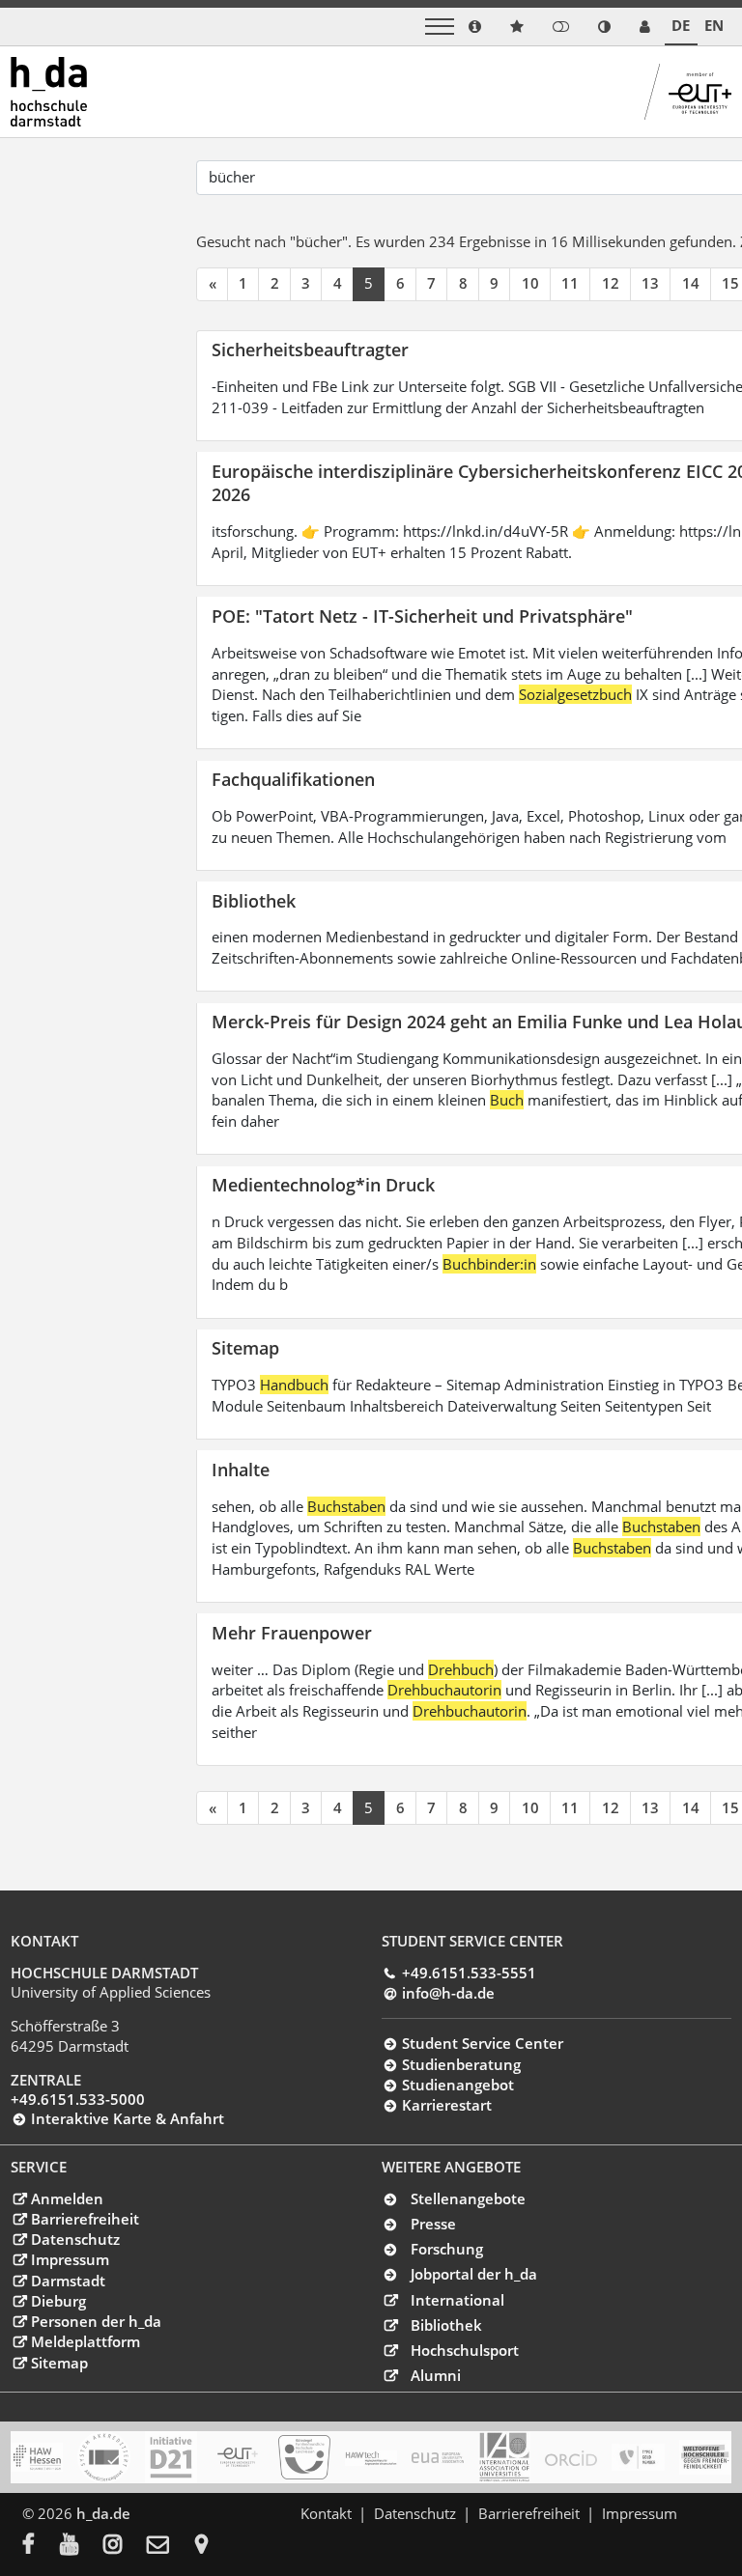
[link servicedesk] (645, 27)
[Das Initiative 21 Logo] (171, 2457)
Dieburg (58, 2301)
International (457, 2300)
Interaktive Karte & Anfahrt (127, 2118)
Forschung (447, 2249)
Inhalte (241, 1469)
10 (530, 283)
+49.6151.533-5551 (469, 1973)
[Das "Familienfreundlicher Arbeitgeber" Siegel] (304, 2457)
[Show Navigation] (440, 27)
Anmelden (67, 2198)
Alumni (436, 2375)
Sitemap (245, 1347)
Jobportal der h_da (474, 2274)
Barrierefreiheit (85, 2219)
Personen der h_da (96, 2321)
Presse (433, 2224)
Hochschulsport (465, 2350)
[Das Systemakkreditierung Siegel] (103, 2457)
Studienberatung (461, 2064)
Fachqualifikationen (293, 779)
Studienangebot (457, 2085)
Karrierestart (446, 2105)
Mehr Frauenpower (292, 1632)
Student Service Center (482, 2043)
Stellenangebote (468, 2198)
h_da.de (103, 2513)
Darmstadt (68, 2281)
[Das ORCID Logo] (571, 2457)
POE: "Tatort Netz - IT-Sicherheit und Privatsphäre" (422, 616)
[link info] (475, 27)
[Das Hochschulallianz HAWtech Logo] (371, 2457)
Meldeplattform (85, 2341)
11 (570, 283)
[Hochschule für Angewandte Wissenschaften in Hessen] (37, 2457)
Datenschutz (75, 2239)
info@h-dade (448, 1993)
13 (650, 283)
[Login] (561, 27)
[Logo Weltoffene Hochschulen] (705, 2457)
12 (611, 283)
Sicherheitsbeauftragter (310, 349)
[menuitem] (41, 2546)
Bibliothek (254, 900)
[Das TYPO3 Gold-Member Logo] (638, 2457)
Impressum (70, 2259)
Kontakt (326, 2513)
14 (691, 283)
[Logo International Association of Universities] (504, 2457)
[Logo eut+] (238, 2457)
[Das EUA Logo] (438, 2457)
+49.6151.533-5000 (78, 2099)
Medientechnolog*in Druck (323, 1184)
